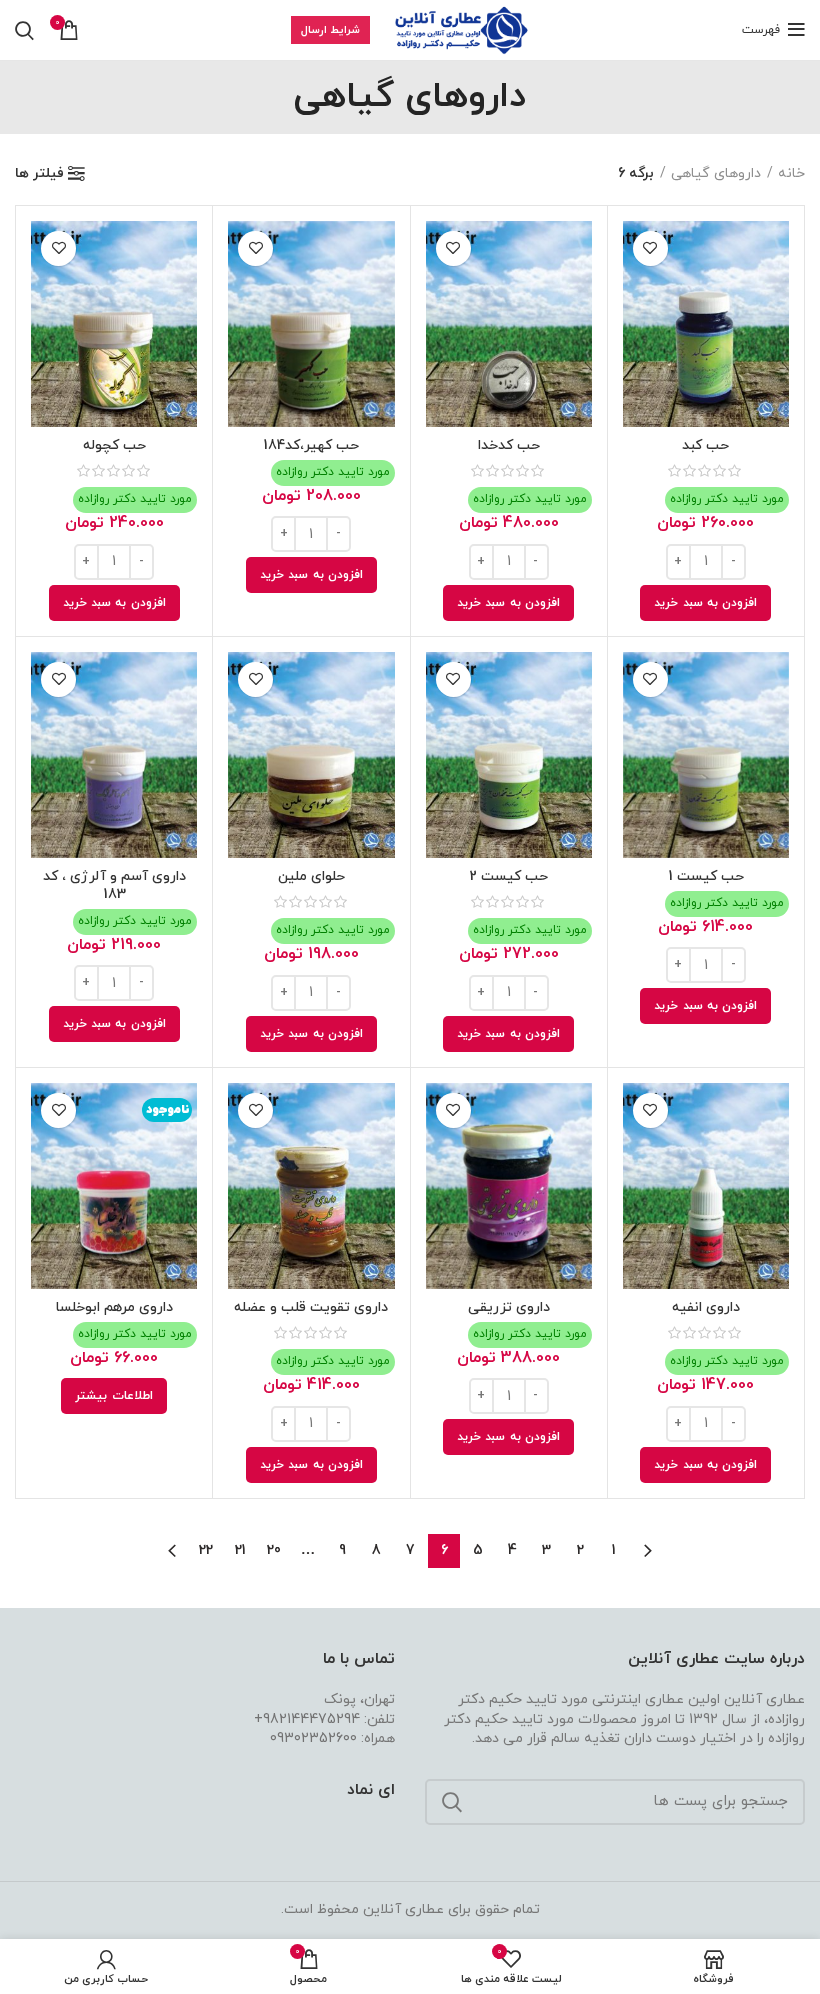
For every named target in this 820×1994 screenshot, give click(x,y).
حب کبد (705, 445)
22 (206, 1550)
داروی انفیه (706, 1307)
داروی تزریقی (509, 1307)
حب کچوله (114, 445)
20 (274, 1550)
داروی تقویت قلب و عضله (311, 1307)
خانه (791, 173)
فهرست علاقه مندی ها (650, 248)
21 (240, 1550)
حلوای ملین (311, 876)
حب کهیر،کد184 (311, 445)
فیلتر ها (39, 174)
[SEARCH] (452, 1802)
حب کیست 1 (706, 876)
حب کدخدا (509, 445)
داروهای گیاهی (716, 173)
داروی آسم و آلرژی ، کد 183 (114, 885)
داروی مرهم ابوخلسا (114, 1307)
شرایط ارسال (330, 30)
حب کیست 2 (508, 876)
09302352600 (313, 1738)
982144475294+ (307, 1719)
